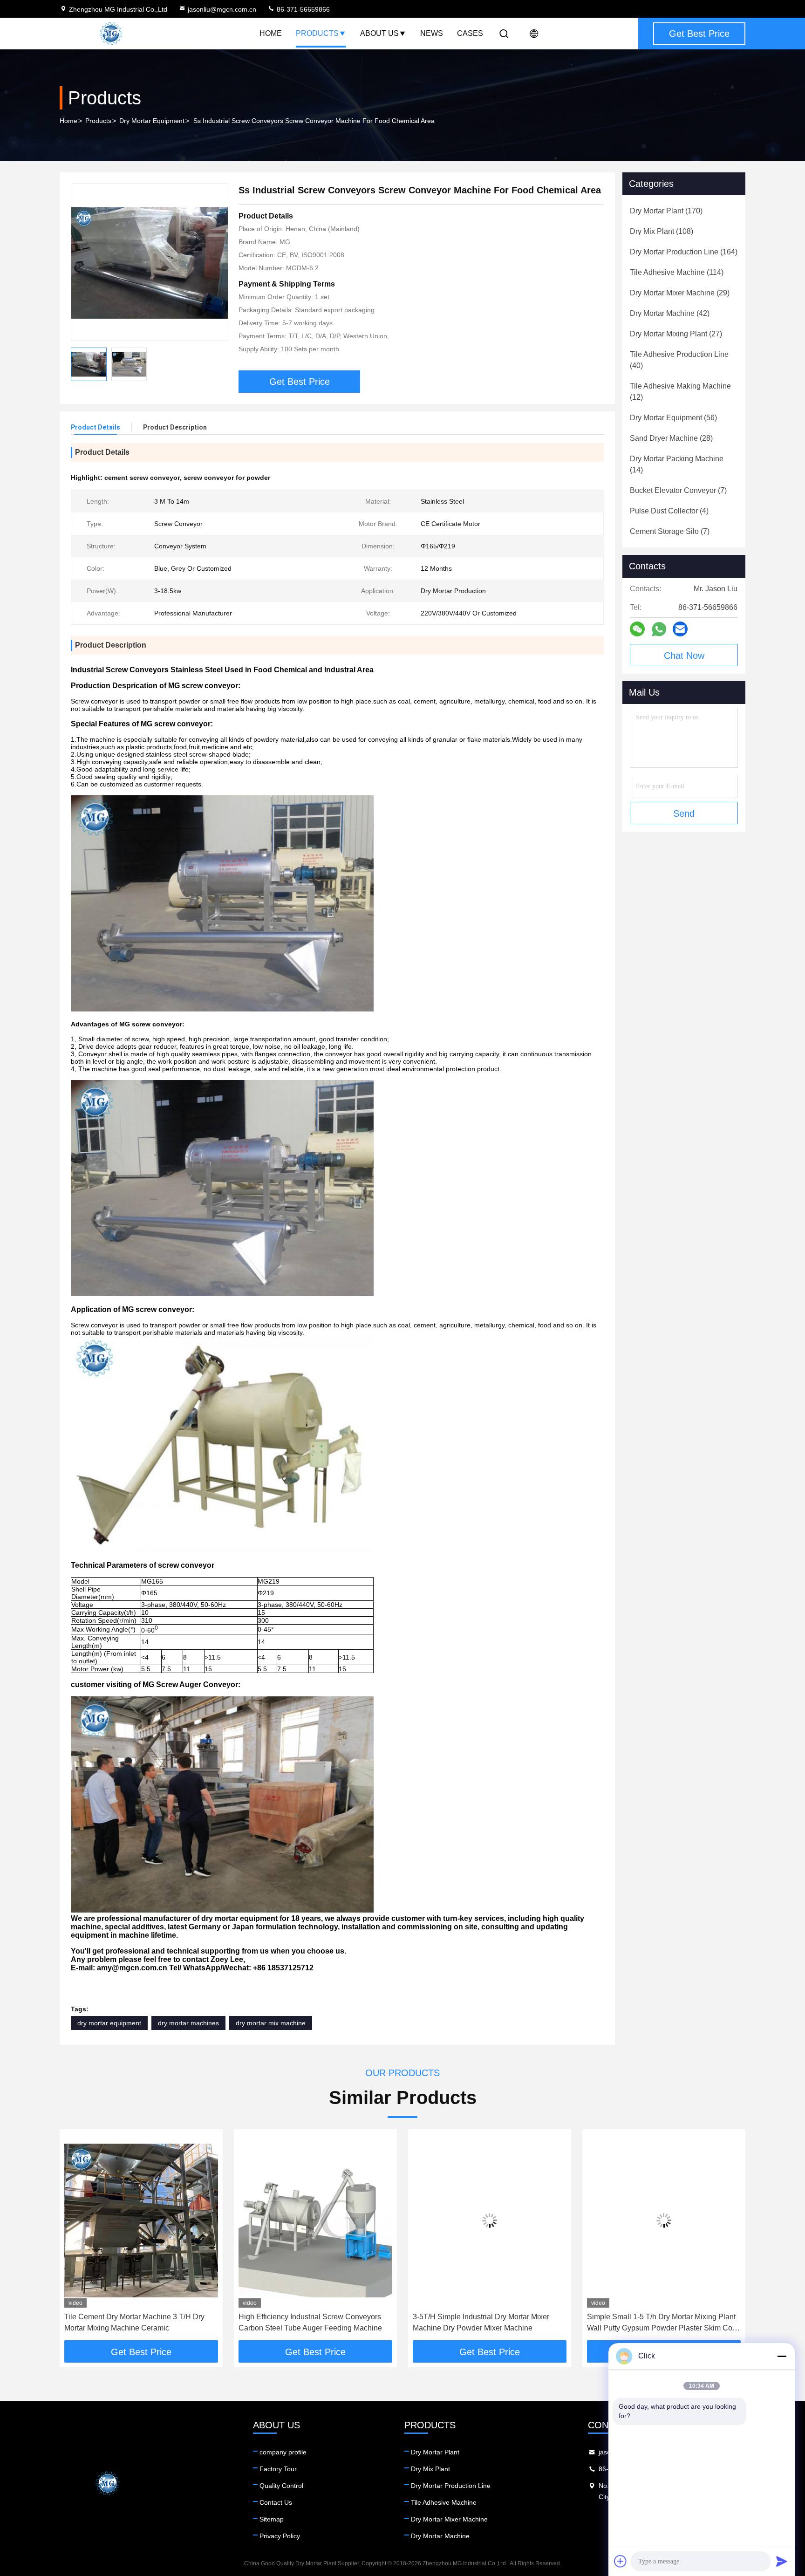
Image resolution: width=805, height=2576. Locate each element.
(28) (671, 438)
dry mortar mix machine (271, 2023)
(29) (680, 293)
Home (271, 33)
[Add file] (621, 2561)
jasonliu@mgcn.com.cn (222, 9)
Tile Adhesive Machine (444, 2502)
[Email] (680, 629)
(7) (678, 490)
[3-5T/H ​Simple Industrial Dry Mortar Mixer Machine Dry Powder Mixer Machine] (490, 2221)
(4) (669, 511)
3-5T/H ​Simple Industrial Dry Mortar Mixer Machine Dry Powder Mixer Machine (481, 2322)
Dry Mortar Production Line (451, 2486)
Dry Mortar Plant (435, 2452)
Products (317, 33)
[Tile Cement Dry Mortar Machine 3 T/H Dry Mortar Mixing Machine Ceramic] (141, 2221)
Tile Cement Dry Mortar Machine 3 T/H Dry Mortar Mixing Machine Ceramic (134, 2322)
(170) (666, 211)
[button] (76, 2238)
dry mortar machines (188, 2023)
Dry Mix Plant (430, 2469)
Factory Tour (278, 2469)
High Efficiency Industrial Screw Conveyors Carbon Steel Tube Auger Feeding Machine (310, 2322)
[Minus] (782, 2356)
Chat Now (684, 656)
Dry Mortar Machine (440, 2536)
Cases (470, 33)
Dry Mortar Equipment (152, 121)
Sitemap (272, 2519)
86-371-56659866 (302, 9)
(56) (673, 418)
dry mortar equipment (109, 2023)
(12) (680, 392)
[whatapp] (659, 629)
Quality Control (281, 2486)
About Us (379, 33)
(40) (679, 360)
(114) (677, 272)
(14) (677, 464)
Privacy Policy (280, 2536)
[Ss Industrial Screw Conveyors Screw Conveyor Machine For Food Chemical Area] (150, 262)
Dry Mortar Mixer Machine (449, 2519)
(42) (670, 313)
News (432, 33)
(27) (676, 334)
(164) (684, 252)
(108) (662, 231)
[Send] (782, 2561)
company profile (283, 2452)
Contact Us (276, 2502)
